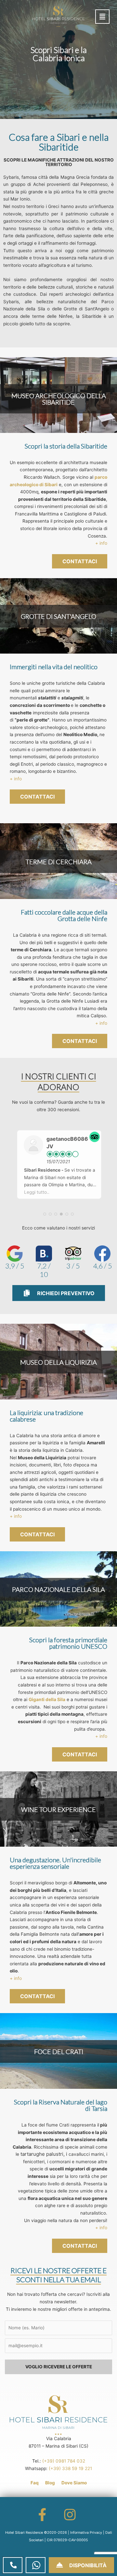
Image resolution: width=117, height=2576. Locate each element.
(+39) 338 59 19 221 (70, 2468)
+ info (101, 543)
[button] (102, 17)
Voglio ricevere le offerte (59, 2367)
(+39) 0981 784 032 (64, 2461)
